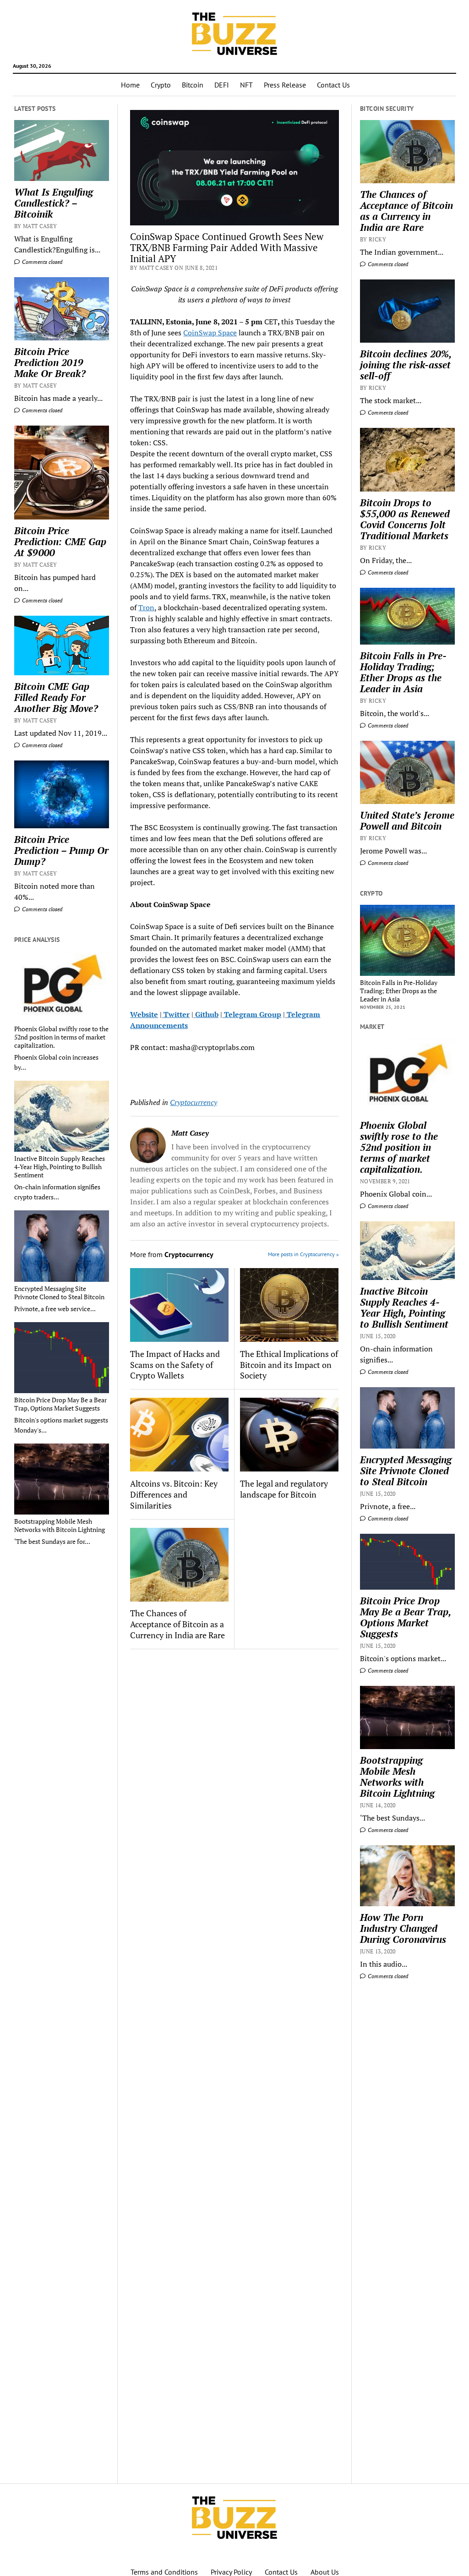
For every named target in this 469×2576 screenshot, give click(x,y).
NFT (246, 85)
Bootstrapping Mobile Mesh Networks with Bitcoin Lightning (60, 1526)
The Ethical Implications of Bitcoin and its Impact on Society (289, 1365)
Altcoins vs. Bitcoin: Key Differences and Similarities (174, 1494)
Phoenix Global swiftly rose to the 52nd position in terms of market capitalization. (61, 1037)
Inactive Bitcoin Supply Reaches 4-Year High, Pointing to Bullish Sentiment (60, 1167)
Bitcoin (193, 85)
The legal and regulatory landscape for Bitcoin (284, 1489)
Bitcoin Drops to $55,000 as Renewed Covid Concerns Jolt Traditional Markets (405, 519)
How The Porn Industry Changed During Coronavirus (403, 1928)
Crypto (161, 85)
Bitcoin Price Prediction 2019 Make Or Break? (50, 362)
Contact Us (333, 85)
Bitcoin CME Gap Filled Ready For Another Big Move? (56, 697)
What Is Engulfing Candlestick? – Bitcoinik (54, 203)
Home (130, 85)
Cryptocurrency (194, 1102)
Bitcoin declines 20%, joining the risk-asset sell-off (406, 365)
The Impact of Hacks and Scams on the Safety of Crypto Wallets (175, 1365)
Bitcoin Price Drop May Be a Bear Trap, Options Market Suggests (60, 1404)
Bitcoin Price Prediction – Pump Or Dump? (61, 850)
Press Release (285, 85)
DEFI (222, 85)
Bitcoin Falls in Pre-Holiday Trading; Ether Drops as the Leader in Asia (403, 672)
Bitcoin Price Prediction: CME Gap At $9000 (60, 541)
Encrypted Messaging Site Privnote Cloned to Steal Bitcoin (59, 1293)
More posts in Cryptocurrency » (303, 1254)
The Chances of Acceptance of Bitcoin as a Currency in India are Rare (177, 1624)
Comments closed (41, 262)
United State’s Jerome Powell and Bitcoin (407, 820)
